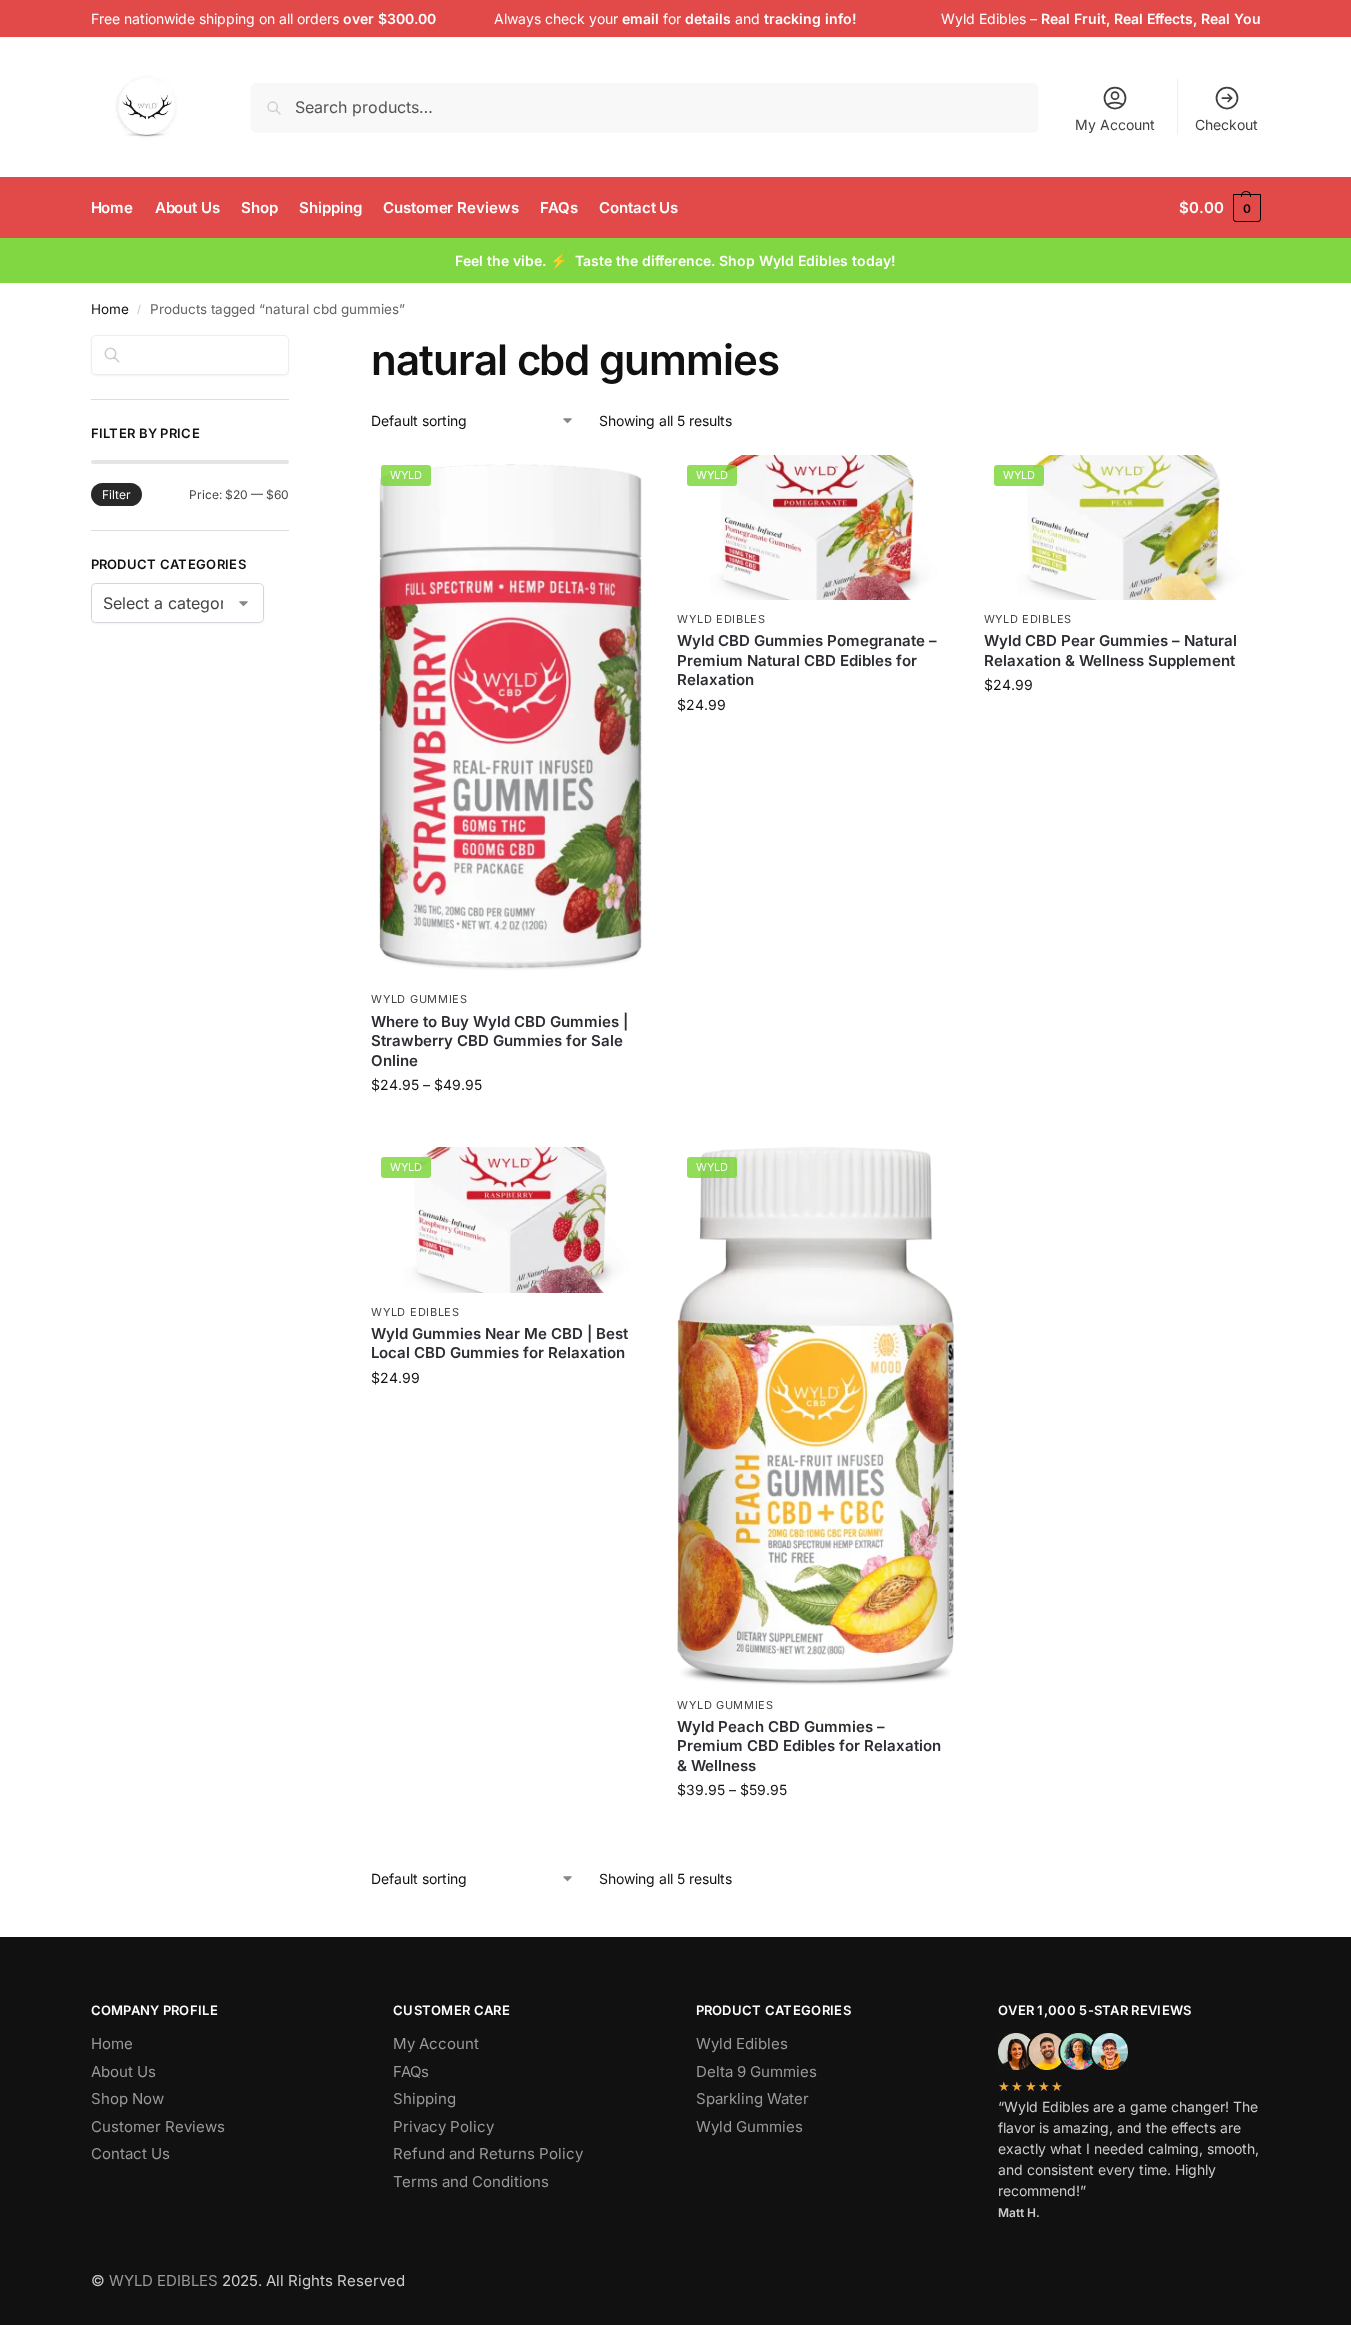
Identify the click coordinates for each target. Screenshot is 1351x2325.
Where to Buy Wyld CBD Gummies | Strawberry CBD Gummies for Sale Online (499, 1041)
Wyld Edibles (983, 18)
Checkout (1226, 124)
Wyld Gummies (419, 999)
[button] (1219, 208)
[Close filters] (295, 347)
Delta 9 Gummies (756, 2071)
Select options (509, 1126)
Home (110, 309)
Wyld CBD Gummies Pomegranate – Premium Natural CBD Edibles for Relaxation (807, 660)
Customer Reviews (158, 2126)
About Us (123, 2071)
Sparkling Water (752, 2098)
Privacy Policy (443, 2126)
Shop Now (127, 2098)
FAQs (411, 2071)
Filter (116, 494)
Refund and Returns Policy (488, 2153)
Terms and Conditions (471, 2181)
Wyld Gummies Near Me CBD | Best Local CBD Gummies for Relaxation (499, 1343)
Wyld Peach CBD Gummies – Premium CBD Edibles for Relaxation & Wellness (809, 1746)
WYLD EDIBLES (163, 2280)
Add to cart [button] (815, 746)
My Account (1115, 124)
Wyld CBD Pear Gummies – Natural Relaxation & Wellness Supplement (1110, 650)
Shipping (424, 2098)
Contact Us (130, 2153)
